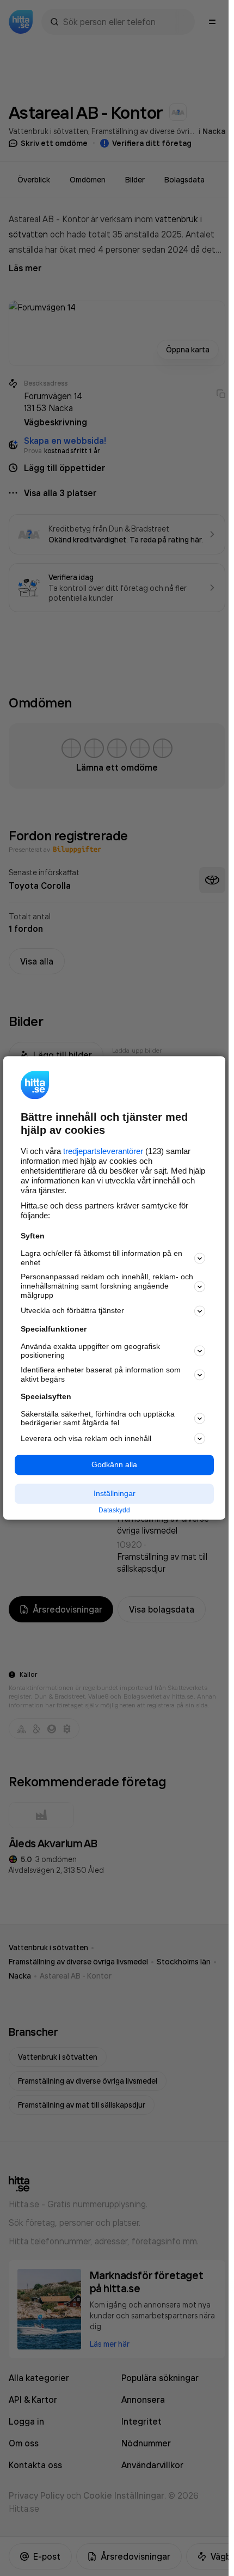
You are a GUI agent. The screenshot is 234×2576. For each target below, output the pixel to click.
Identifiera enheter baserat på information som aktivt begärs (101, 1375)
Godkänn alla (114, 1465)
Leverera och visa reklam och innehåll (86, 1438)
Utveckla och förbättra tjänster (72, 1311)
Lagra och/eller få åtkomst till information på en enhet (101, 1258)
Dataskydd (114, 1510)
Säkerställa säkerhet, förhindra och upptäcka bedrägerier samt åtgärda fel (98, 1418)
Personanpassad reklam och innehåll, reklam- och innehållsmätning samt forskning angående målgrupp (107, 1286)
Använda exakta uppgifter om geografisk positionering (90, 1351)
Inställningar (115, 1493)
